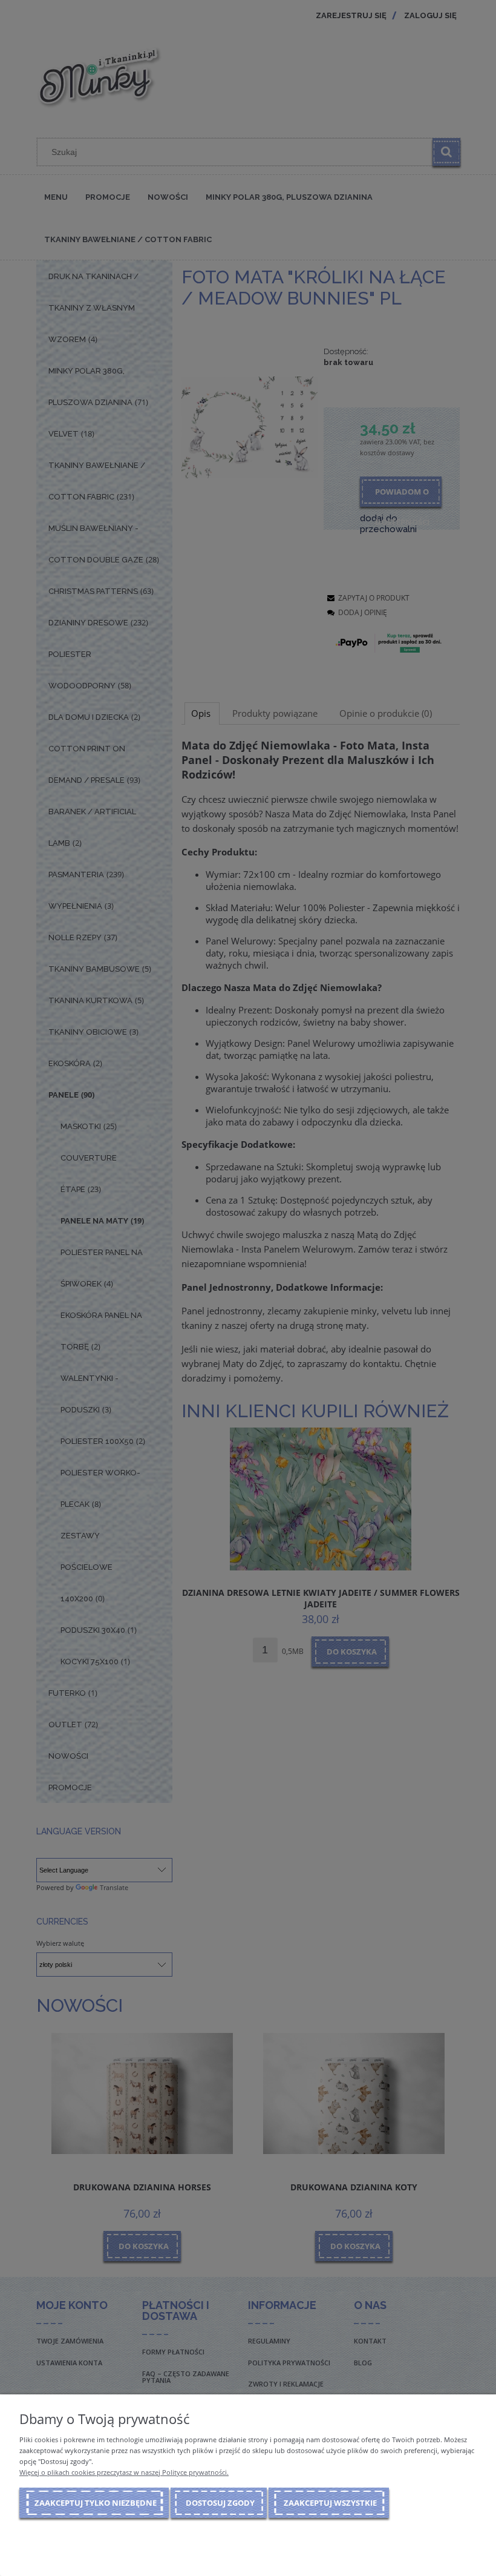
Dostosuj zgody (220, 2503)
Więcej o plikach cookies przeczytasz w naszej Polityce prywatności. (124, 2472)
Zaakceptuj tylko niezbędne (96, 2503)
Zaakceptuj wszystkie (330, 2503)
